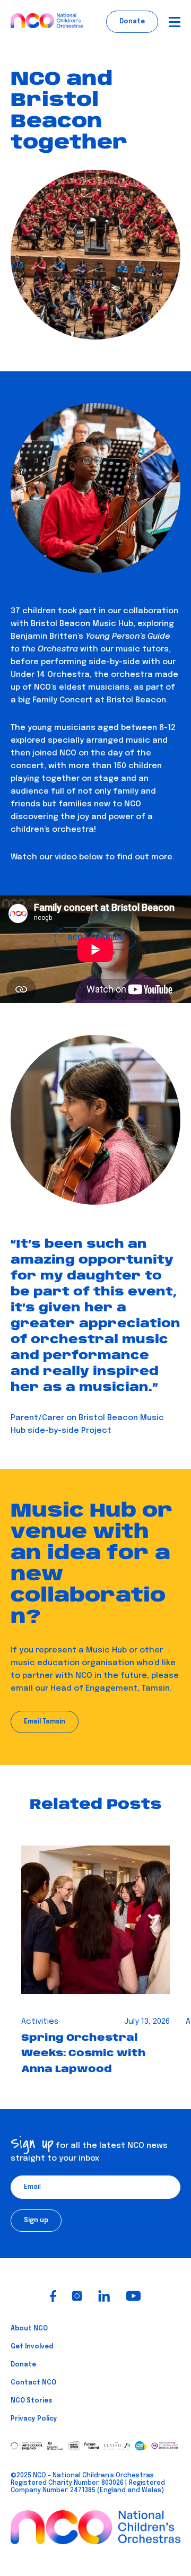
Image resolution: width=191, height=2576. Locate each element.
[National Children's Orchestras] (47, 22)
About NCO (29, 2329)
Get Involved (32, 2347)
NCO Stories (31, 2401)
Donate (23, 2365)
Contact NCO (33, 2383)
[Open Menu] (175, 22)
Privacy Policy (34, 2419)
